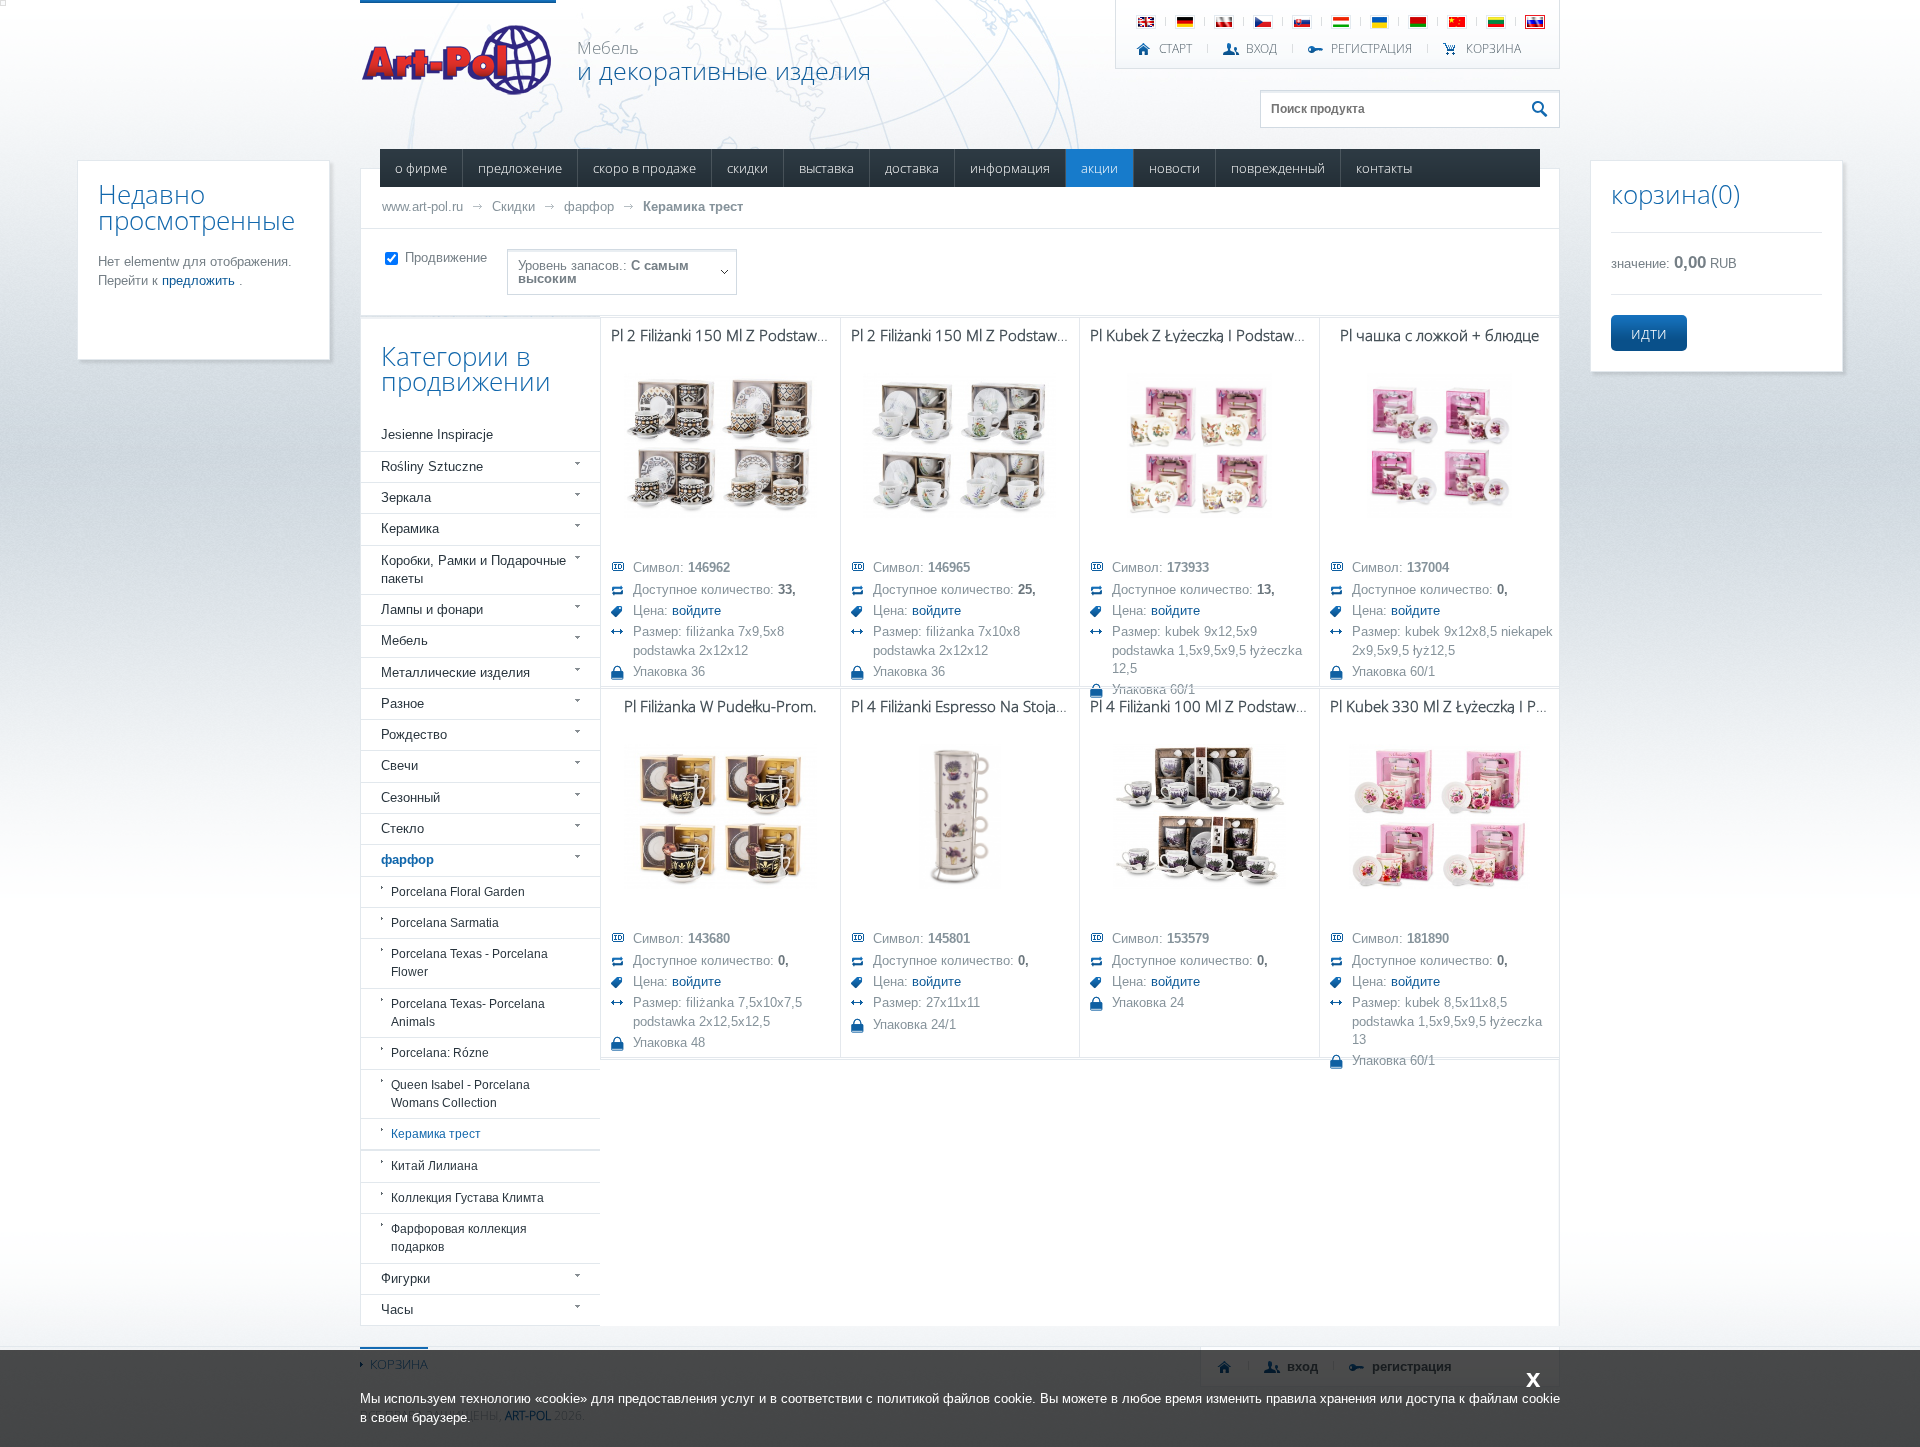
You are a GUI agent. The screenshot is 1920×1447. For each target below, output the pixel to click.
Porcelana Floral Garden (458, 892)
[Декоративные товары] (458, 89)
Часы (397, 1309)
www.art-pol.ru (422, 206)
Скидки (513, 206)
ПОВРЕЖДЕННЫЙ (1278, 168)
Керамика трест (693, 206)
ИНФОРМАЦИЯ (1010, 168)
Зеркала (406, 497)
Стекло (402, 828)
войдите (696, 610)
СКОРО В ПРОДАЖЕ (644, 168)
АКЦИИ (1099, 168)
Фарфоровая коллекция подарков (459, 1238)
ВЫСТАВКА (826, 168)
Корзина (1493, 49)
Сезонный (410, 797)
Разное (402, 703)
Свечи (399, 765)
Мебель (404, 640)
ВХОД (1261, 49)
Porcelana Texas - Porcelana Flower (469, 963)
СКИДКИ (747, 168)
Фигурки (405, 1278)
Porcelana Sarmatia (445, 923)
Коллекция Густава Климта (467, 1198)
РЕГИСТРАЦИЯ (1371, 49)
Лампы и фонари (432, 609)
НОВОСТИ (1174, 168)
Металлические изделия (455, 672)
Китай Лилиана (434, 1166)
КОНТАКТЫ (1384, 168)
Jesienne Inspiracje (437, 434)
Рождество (414, 734)
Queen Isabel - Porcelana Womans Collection (460, 1094)
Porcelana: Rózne (440, 1053)
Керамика (410, 528)
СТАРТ (1175, 49)
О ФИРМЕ (421, 168)
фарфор (589, 206)
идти (1649, 333)
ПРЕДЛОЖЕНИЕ (520, 168)
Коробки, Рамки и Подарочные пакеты (473, 569)
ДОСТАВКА (912, 168)
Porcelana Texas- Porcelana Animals (468, 1013)
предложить (200, 280)
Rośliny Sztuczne (432, 466)
